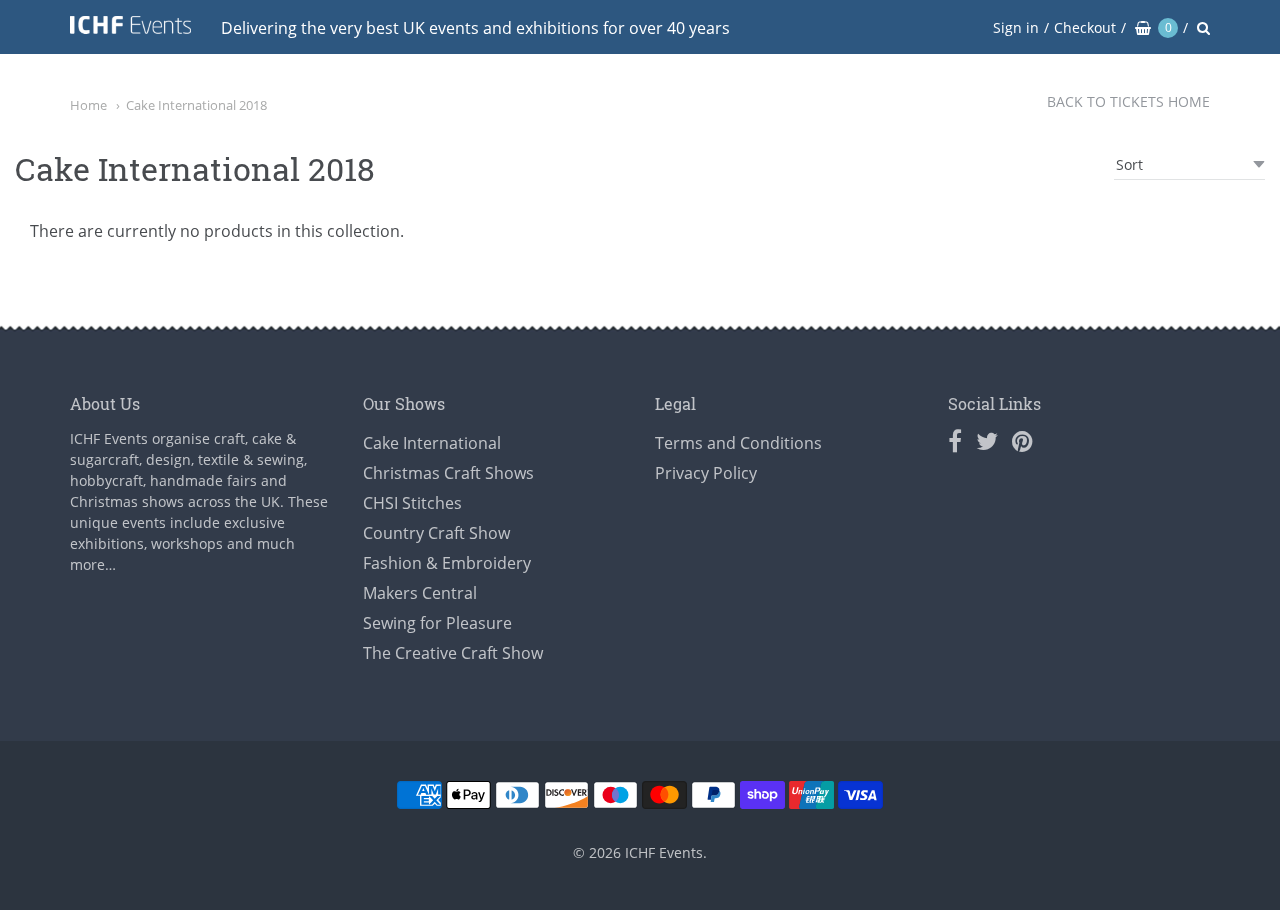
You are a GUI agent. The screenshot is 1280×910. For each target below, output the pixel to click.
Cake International (432, 443)
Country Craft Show (436, 533)
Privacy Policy (706, 473)
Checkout (1085, 27)
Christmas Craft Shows (448, 473)
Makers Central (420, 593)
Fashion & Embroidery (447, 563)
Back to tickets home (1128, 101)
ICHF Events (664, 852)
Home (88, 105)
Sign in (1016, 27)
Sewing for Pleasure (437, 623)
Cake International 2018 (196, 105)
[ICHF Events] (130, 28)
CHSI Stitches (412, 503)
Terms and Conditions (738, 443)
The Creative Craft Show (453, 653)
